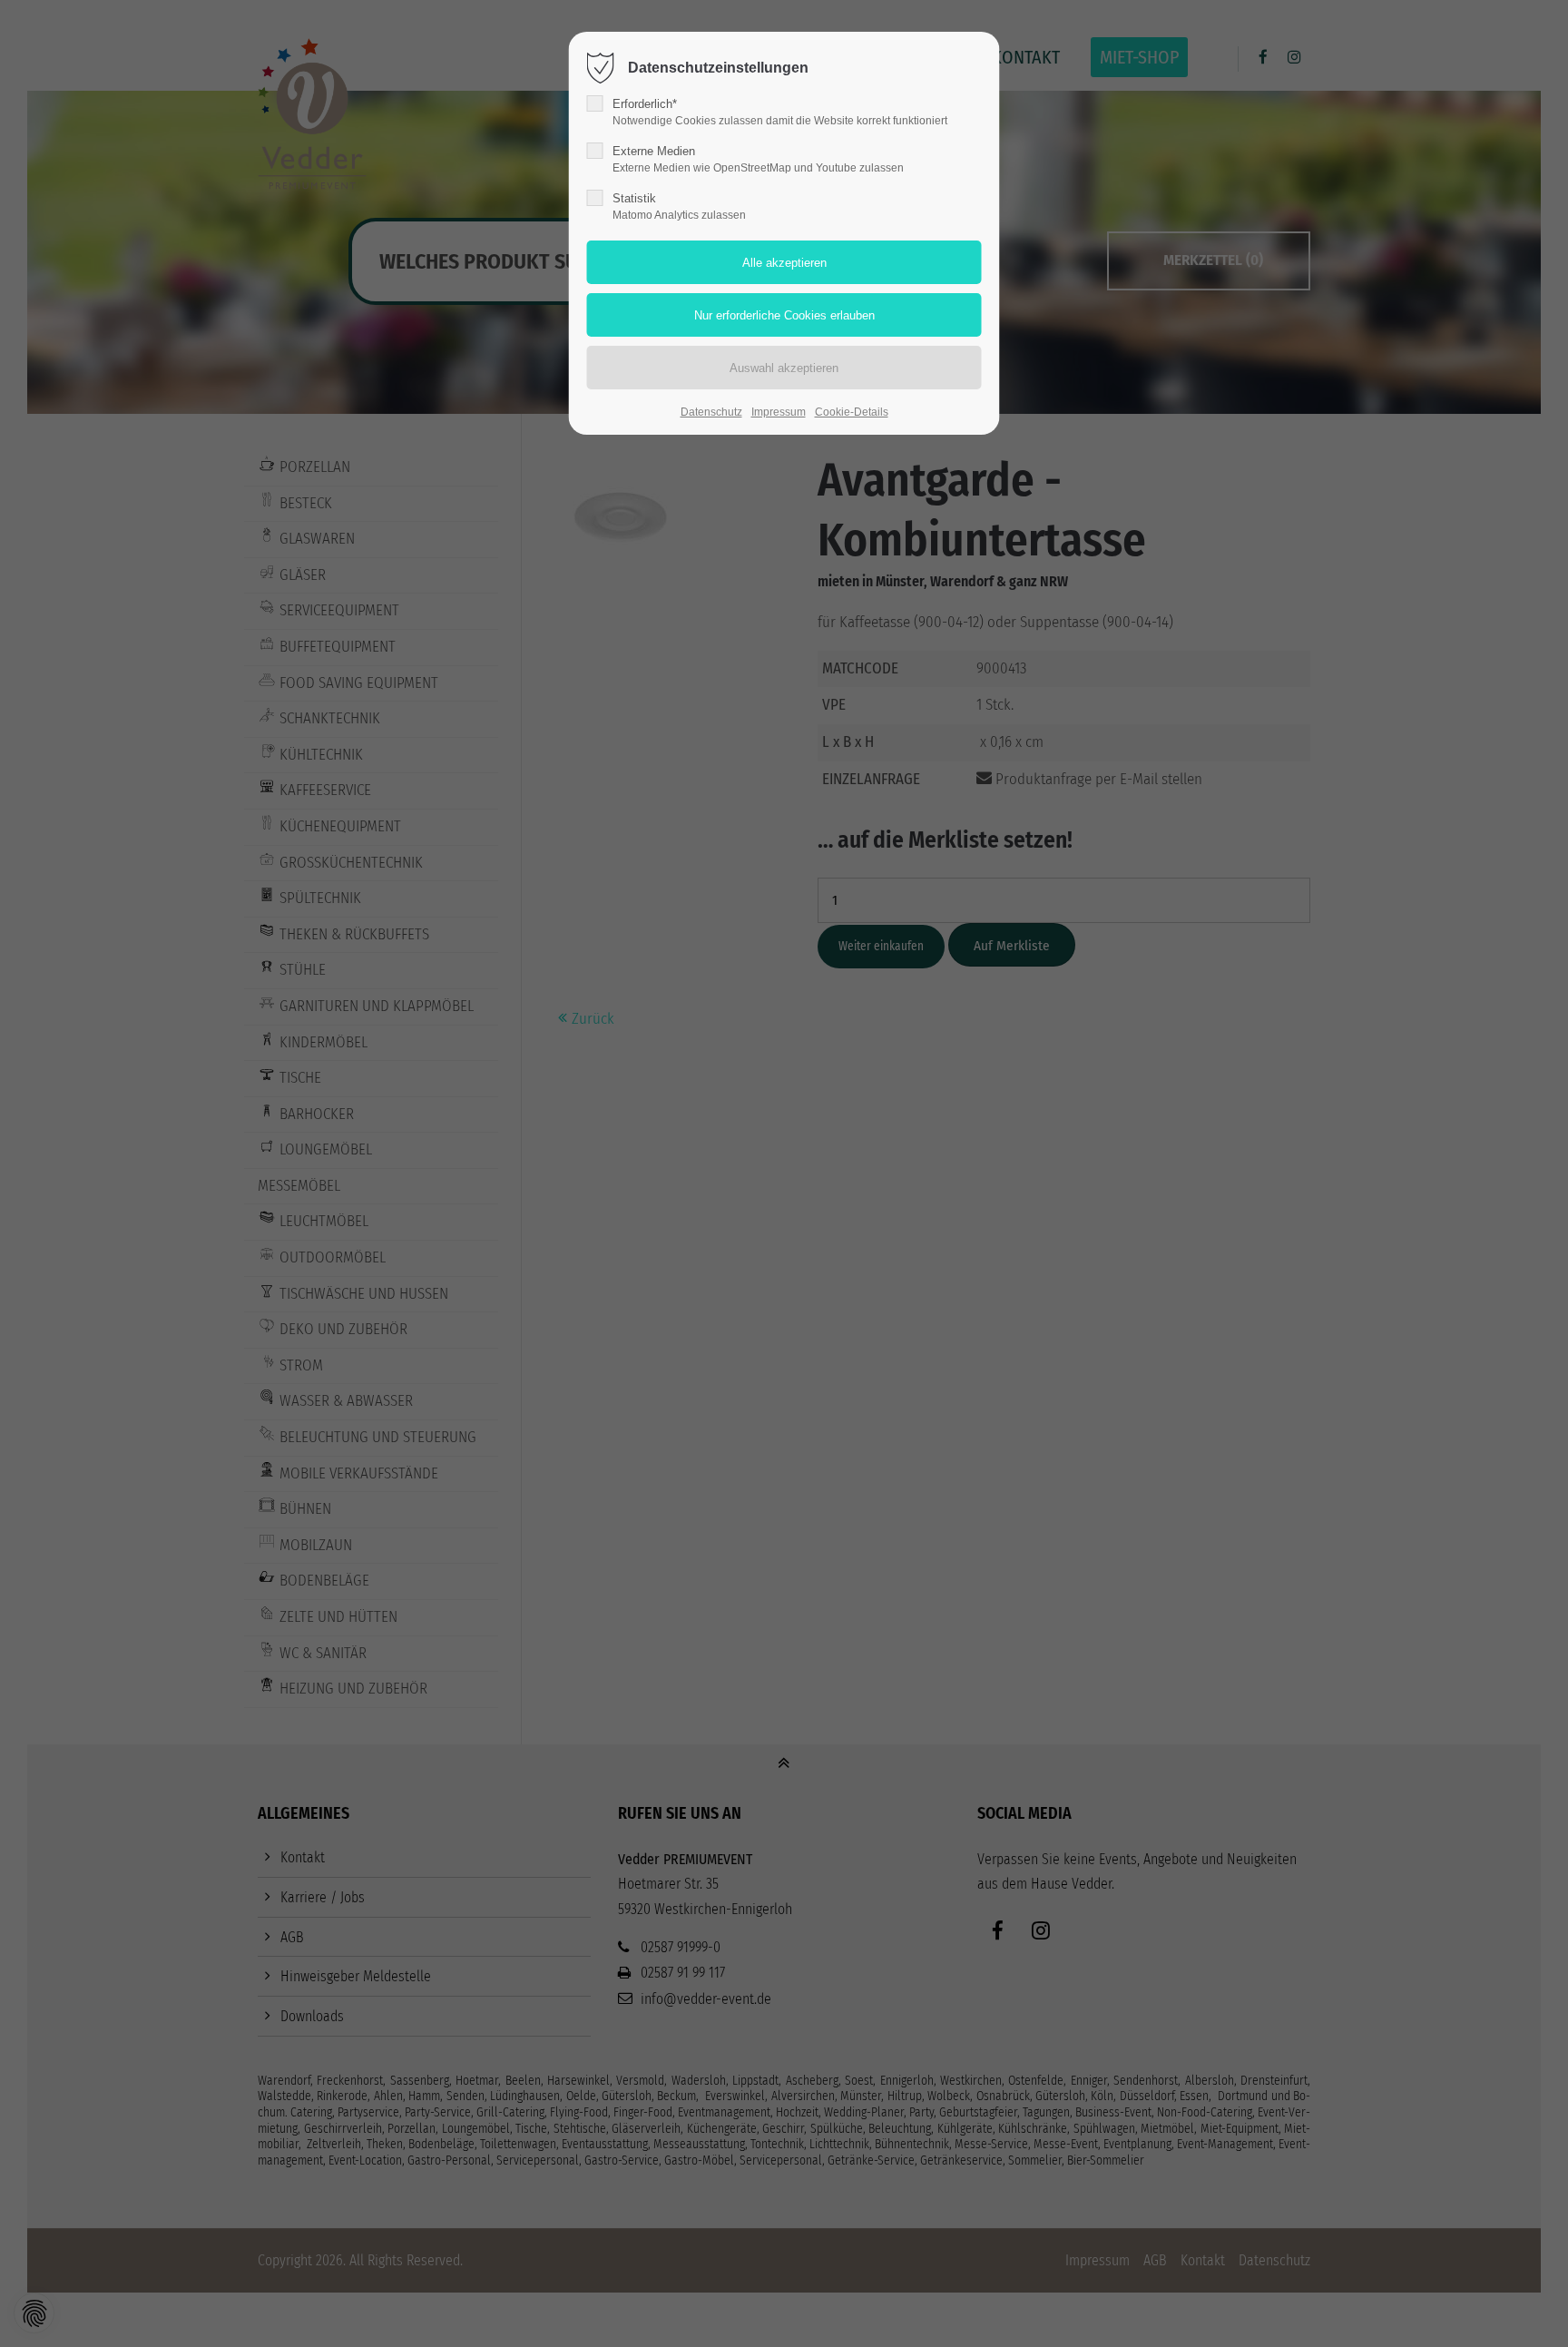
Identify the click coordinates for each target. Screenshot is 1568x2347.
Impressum (779, 412)
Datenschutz (711, 412)
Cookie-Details (852, 412)
